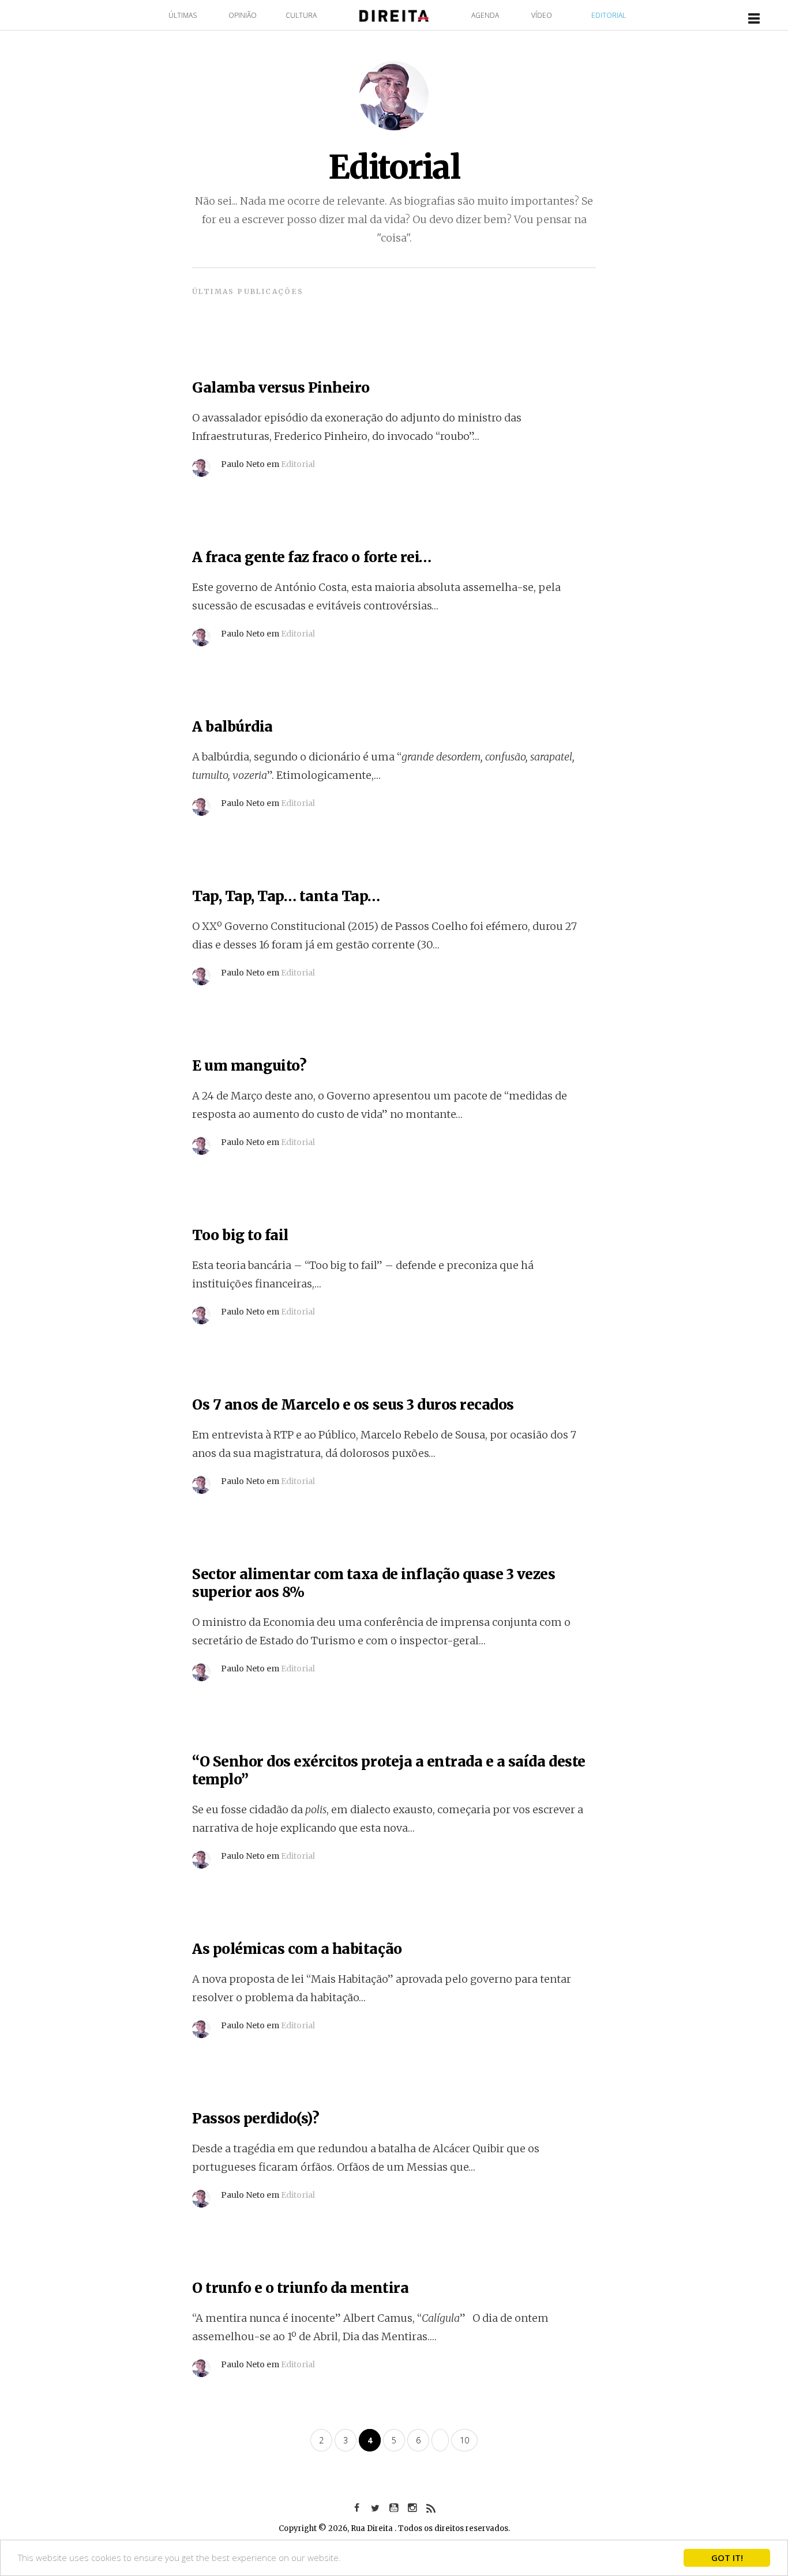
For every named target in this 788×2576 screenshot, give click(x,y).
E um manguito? (249, 1066)
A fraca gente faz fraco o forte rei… (312, 557)
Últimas (183, 15)
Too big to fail (240, 1235)
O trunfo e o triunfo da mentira (300, 2288)
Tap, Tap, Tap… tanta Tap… (286, 896)
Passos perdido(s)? (256, 2119)
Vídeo (542, 15)
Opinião (243, 15)
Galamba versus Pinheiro (281, 388)
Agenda (485, 15)
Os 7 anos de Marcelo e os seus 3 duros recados (353, 1405)
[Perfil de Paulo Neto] (201, 463)
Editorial (609, 15)
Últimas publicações (248, 291)
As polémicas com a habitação (297, 1949)
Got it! (727, 2558)
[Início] (394, 15)
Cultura (301, 15)
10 (464, 2440)
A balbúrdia (232, 727)
